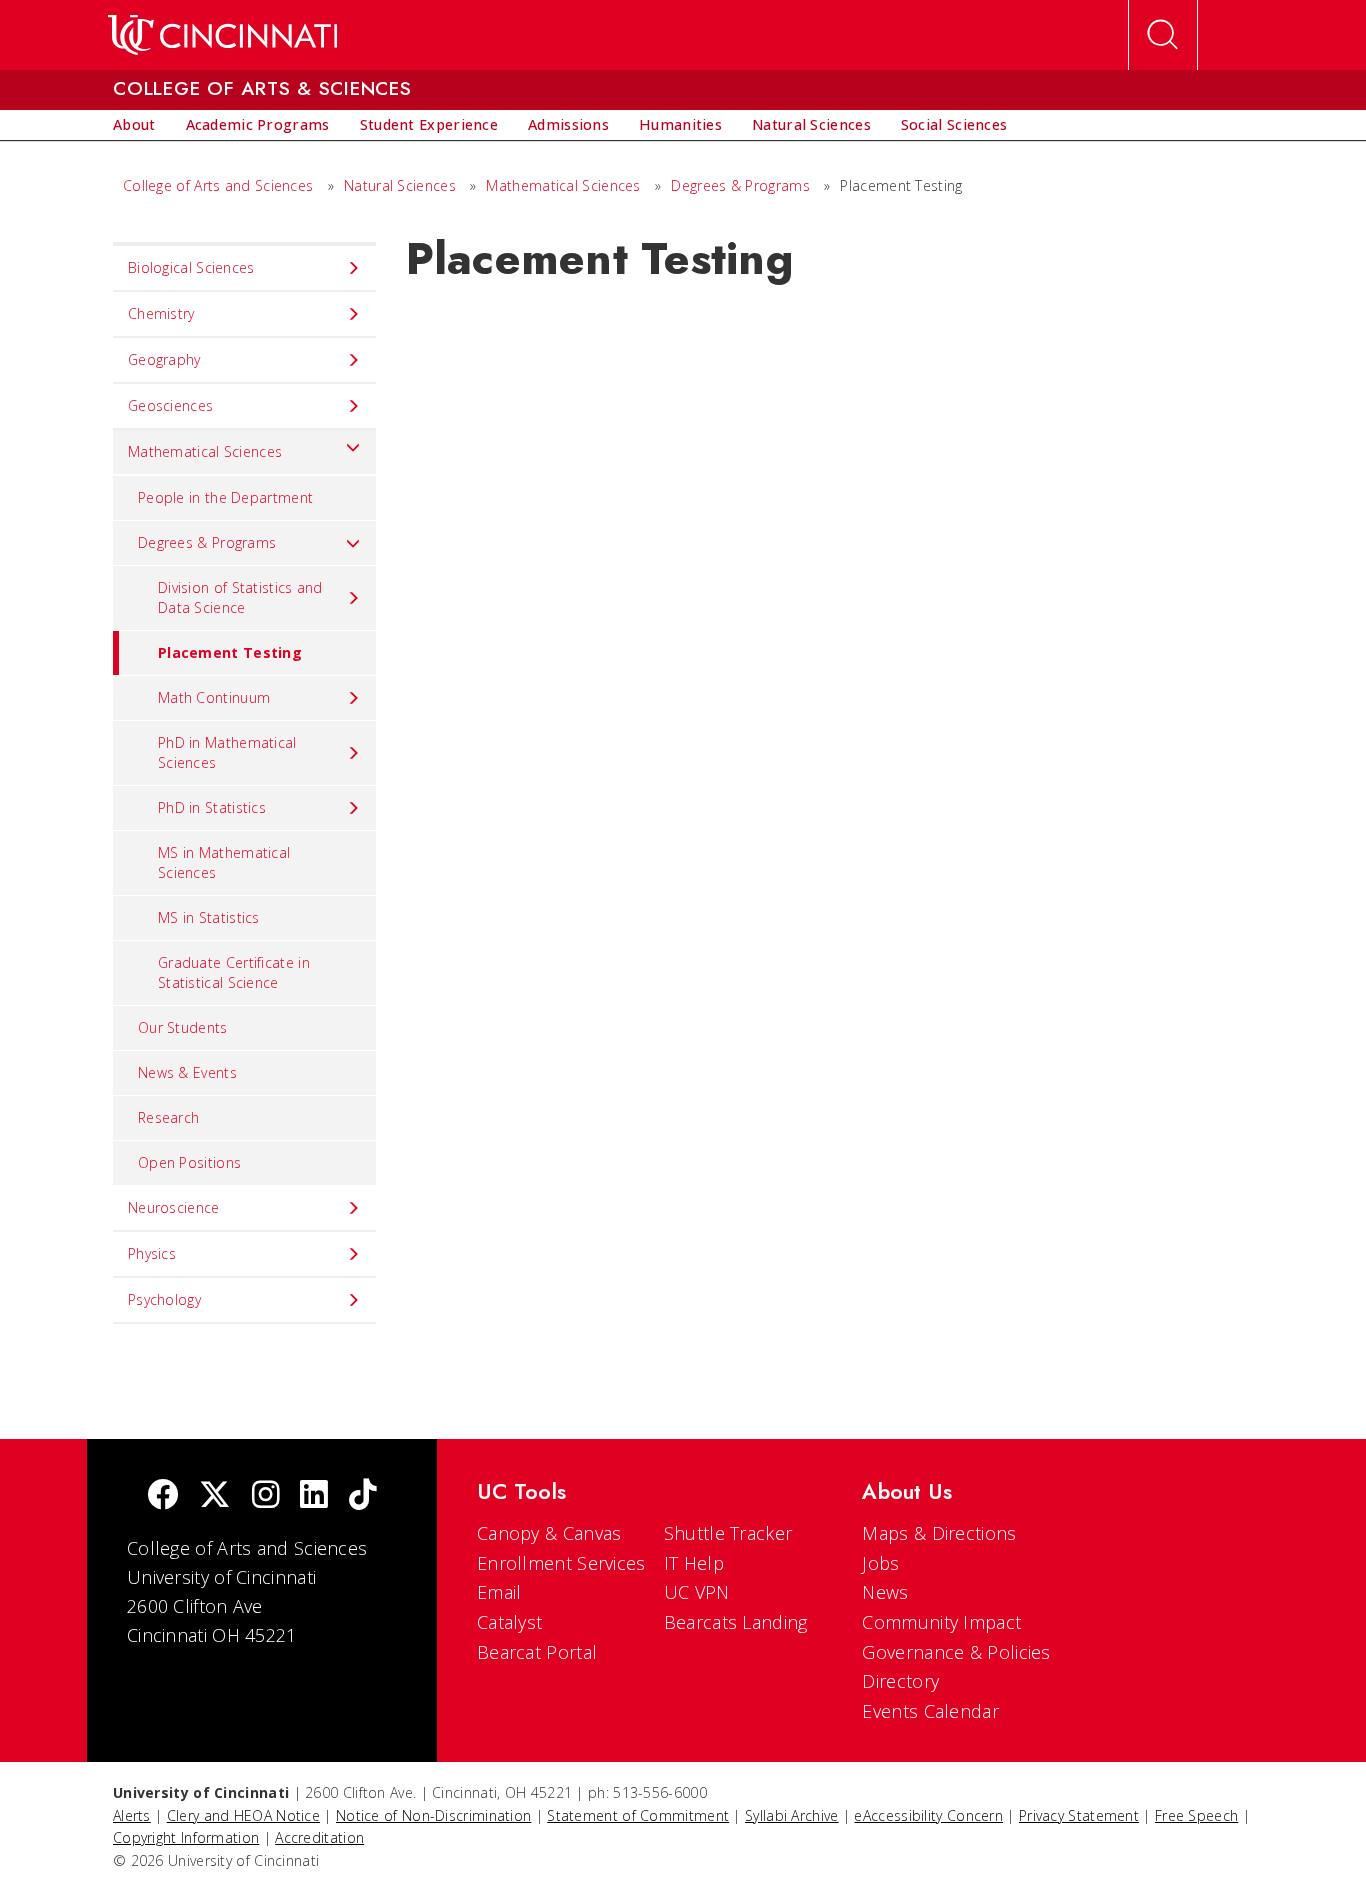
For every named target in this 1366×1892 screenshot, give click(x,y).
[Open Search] (1163, 35)
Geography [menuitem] (164, 359)
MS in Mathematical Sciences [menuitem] (224, 862)
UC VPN (697, 1592)
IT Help (694, 1563)
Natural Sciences (400, 185)
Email (499, 1592)
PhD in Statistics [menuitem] (212, 807)
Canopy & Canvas (549, 1533)
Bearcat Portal (537, 1652)
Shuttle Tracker (728, 1533)
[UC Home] (222, 35)
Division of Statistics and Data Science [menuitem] (240, 597)
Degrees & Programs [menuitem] (207, 542)
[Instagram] (266, 1496)
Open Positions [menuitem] (189, 1162)
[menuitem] (134, 125)
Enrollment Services (561, 1563)
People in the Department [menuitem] (225, 497)
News (885, 1592)
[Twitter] (215, 1496)
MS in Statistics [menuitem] (209, 917)
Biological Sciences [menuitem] (191, 267)
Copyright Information (186, 1837)
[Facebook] (163, 1496)
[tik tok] (363, 1496)
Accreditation (319, 1837)
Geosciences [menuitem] (170, 405)
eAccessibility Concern (928, 1815)
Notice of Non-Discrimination (433, 1815)
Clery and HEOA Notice (243, 1815)
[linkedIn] (314, 1496)
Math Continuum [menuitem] (214, 697)
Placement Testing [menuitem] (230, 652)
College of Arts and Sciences (218, 185)
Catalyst (509, 1622)
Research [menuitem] (168, 1117)
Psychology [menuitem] (164, 1299)
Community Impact (941, 1622)
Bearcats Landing (736, 1622)
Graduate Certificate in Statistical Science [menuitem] (234, 972)
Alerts (132, 1815)
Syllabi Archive (792, 1815)
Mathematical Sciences (563, 185)
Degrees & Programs (740, 185)
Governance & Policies (956, 1652)
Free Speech (1196, 1815)
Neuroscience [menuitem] (174, 1207)
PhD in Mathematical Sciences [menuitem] (227, 752)
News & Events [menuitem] (187, 1072)
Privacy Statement (1079, 1815)
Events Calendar (930, 1711)
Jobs (880, 1563)
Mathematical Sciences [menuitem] (205, 451)
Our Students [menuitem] (183, 1027)
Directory (900, 1681)
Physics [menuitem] (152, 1253)
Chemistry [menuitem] (161, 313)
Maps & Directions (939, 1533)
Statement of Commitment (638, 1815)
